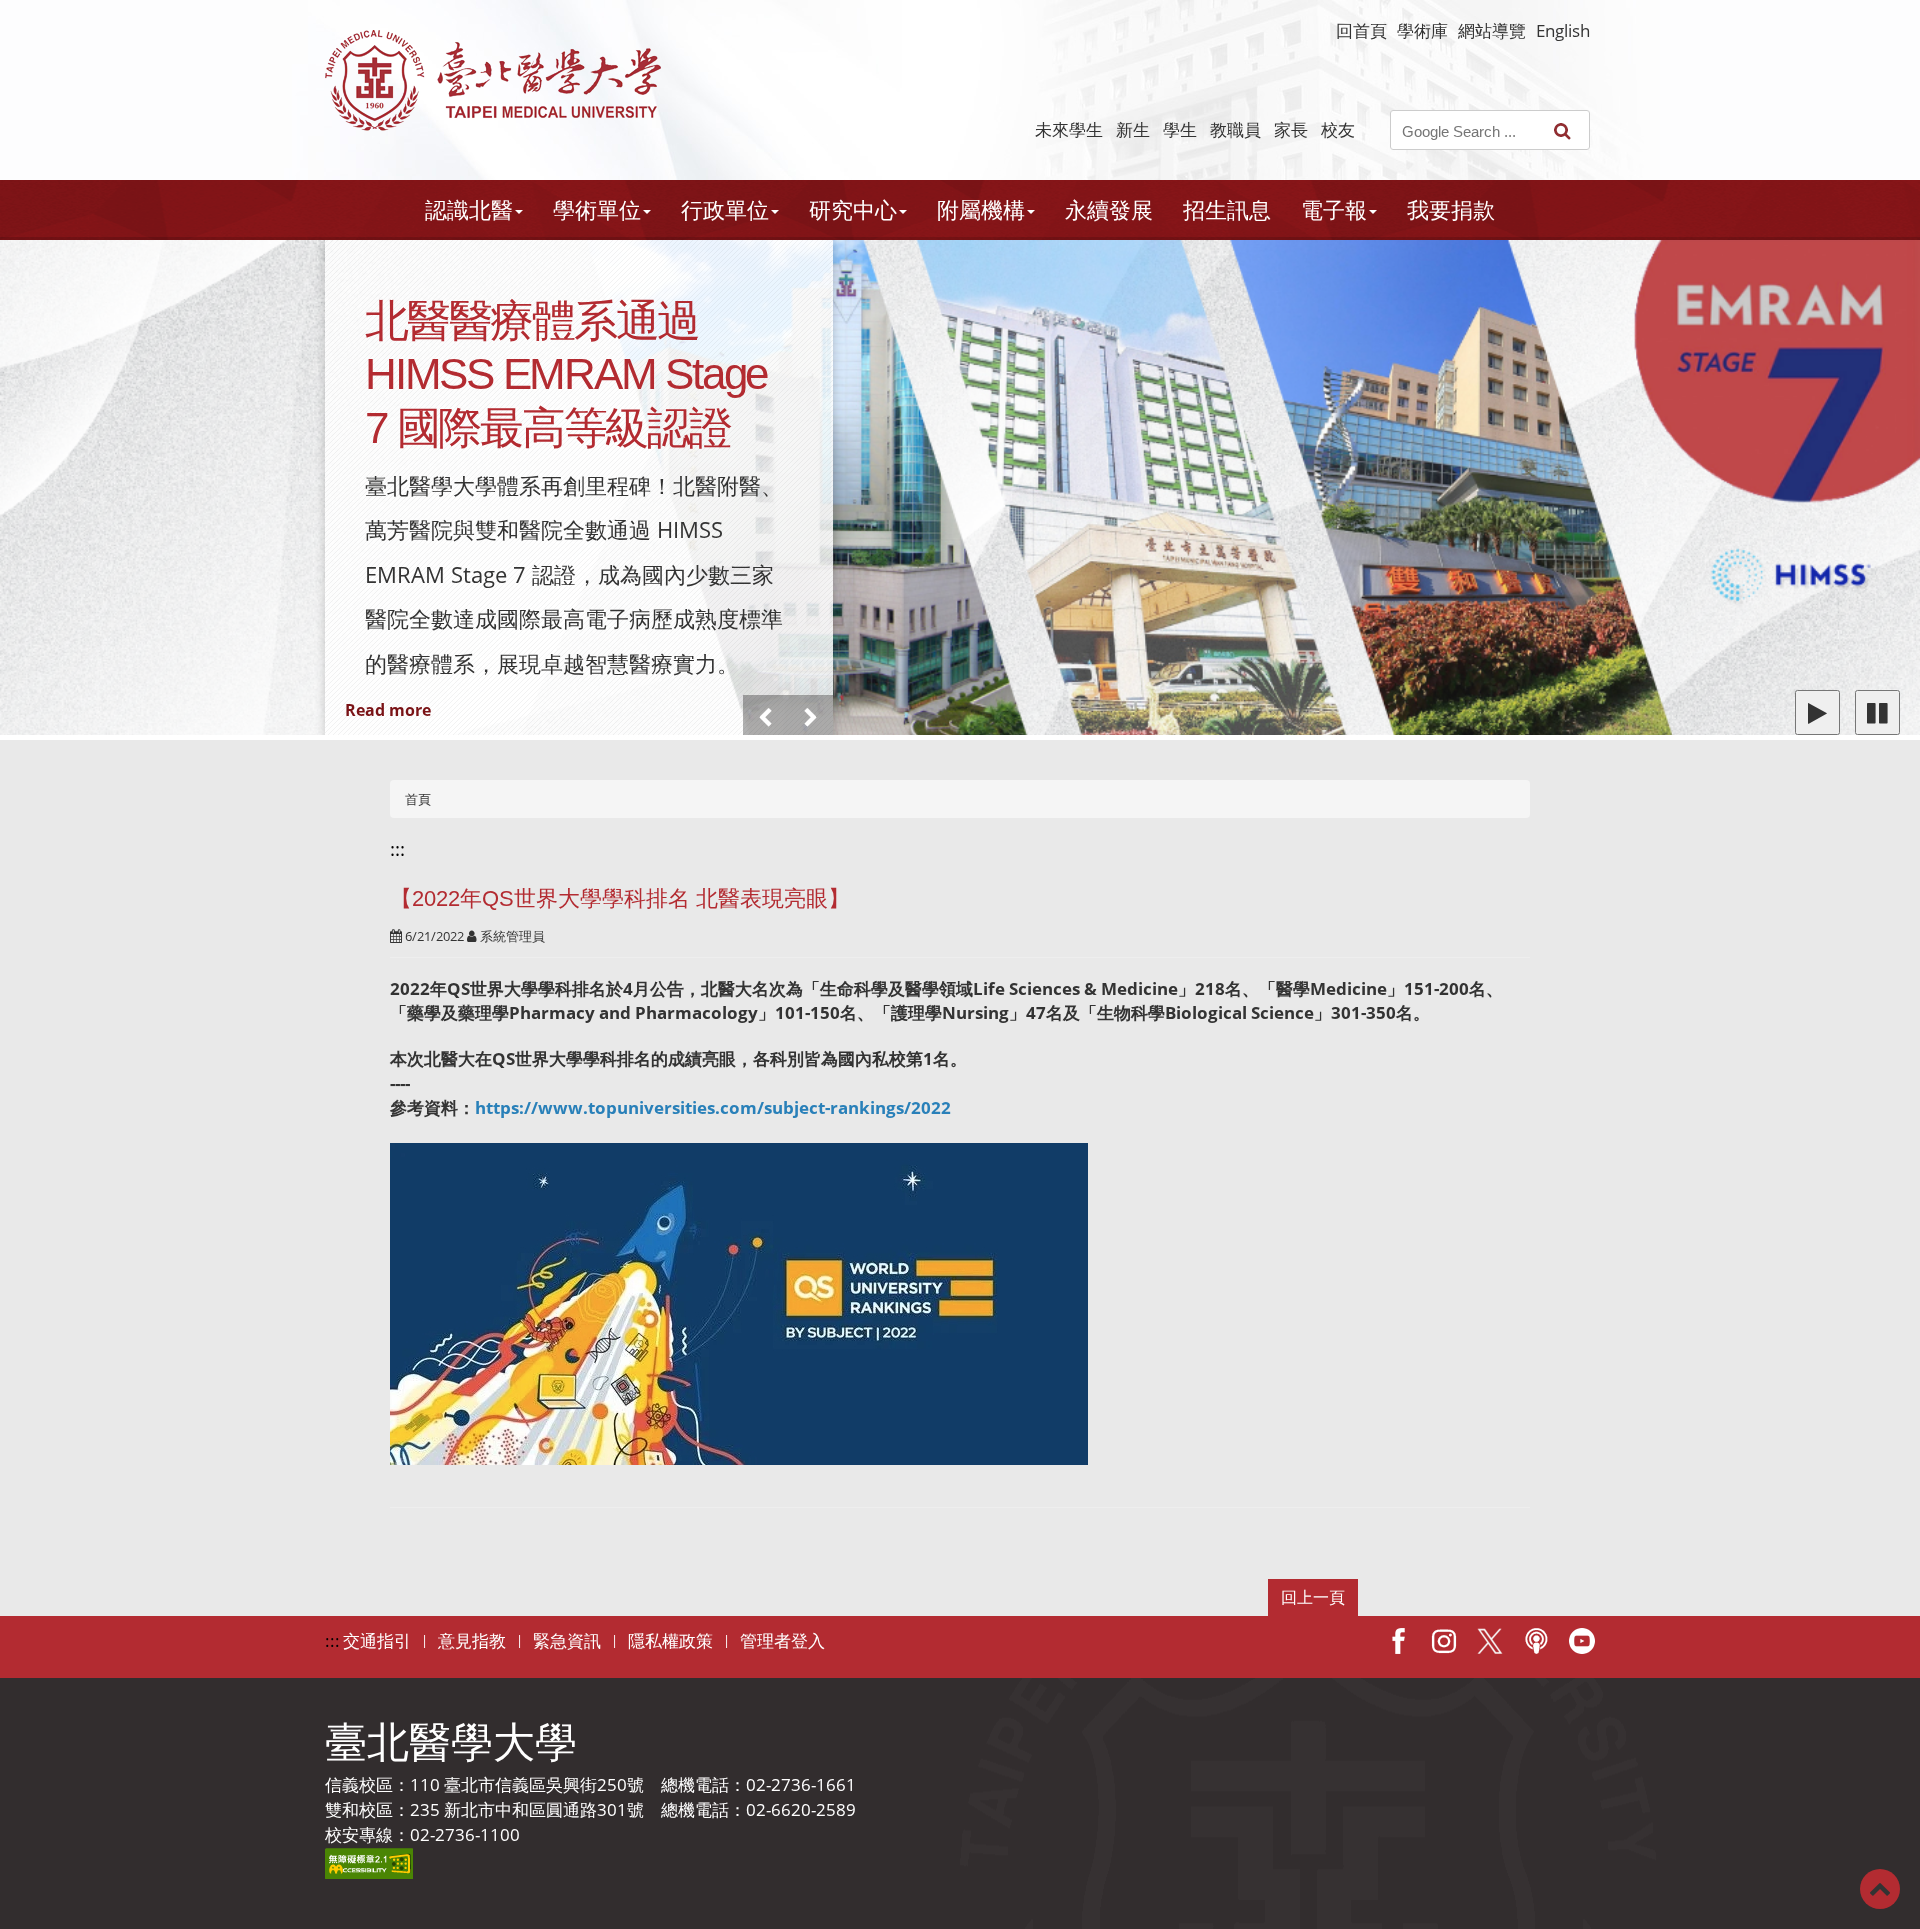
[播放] (1817, 712)
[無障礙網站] (369, 1861)
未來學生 (1069, 129)
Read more (388, 710)
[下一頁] (810, 717)
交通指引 (377, 1640)
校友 (1338, 129)
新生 (1133, 129)
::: (397, 849)
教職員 (1235, 129)
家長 (1291, 129)
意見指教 (472, 1640)
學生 (1180, 129)
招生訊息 (1227, 209)
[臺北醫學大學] (493, 80)
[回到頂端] (1880, 1887)
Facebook (1398, 1641)
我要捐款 (1451, 209)
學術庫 (1422, 30)
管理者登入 (782, 1640)
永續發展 (1109, 209)
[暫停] (1877, 712)
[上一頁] (765, 717)
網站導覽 (1492, 30)
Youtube (1582, 1641)
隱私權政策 (670, 1640)
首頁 (418, 799)
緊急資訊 (567, 1640)
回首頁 (1361, 30)
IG (1444, 1641)
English (1563, 30)
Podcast (1536, 1641)
